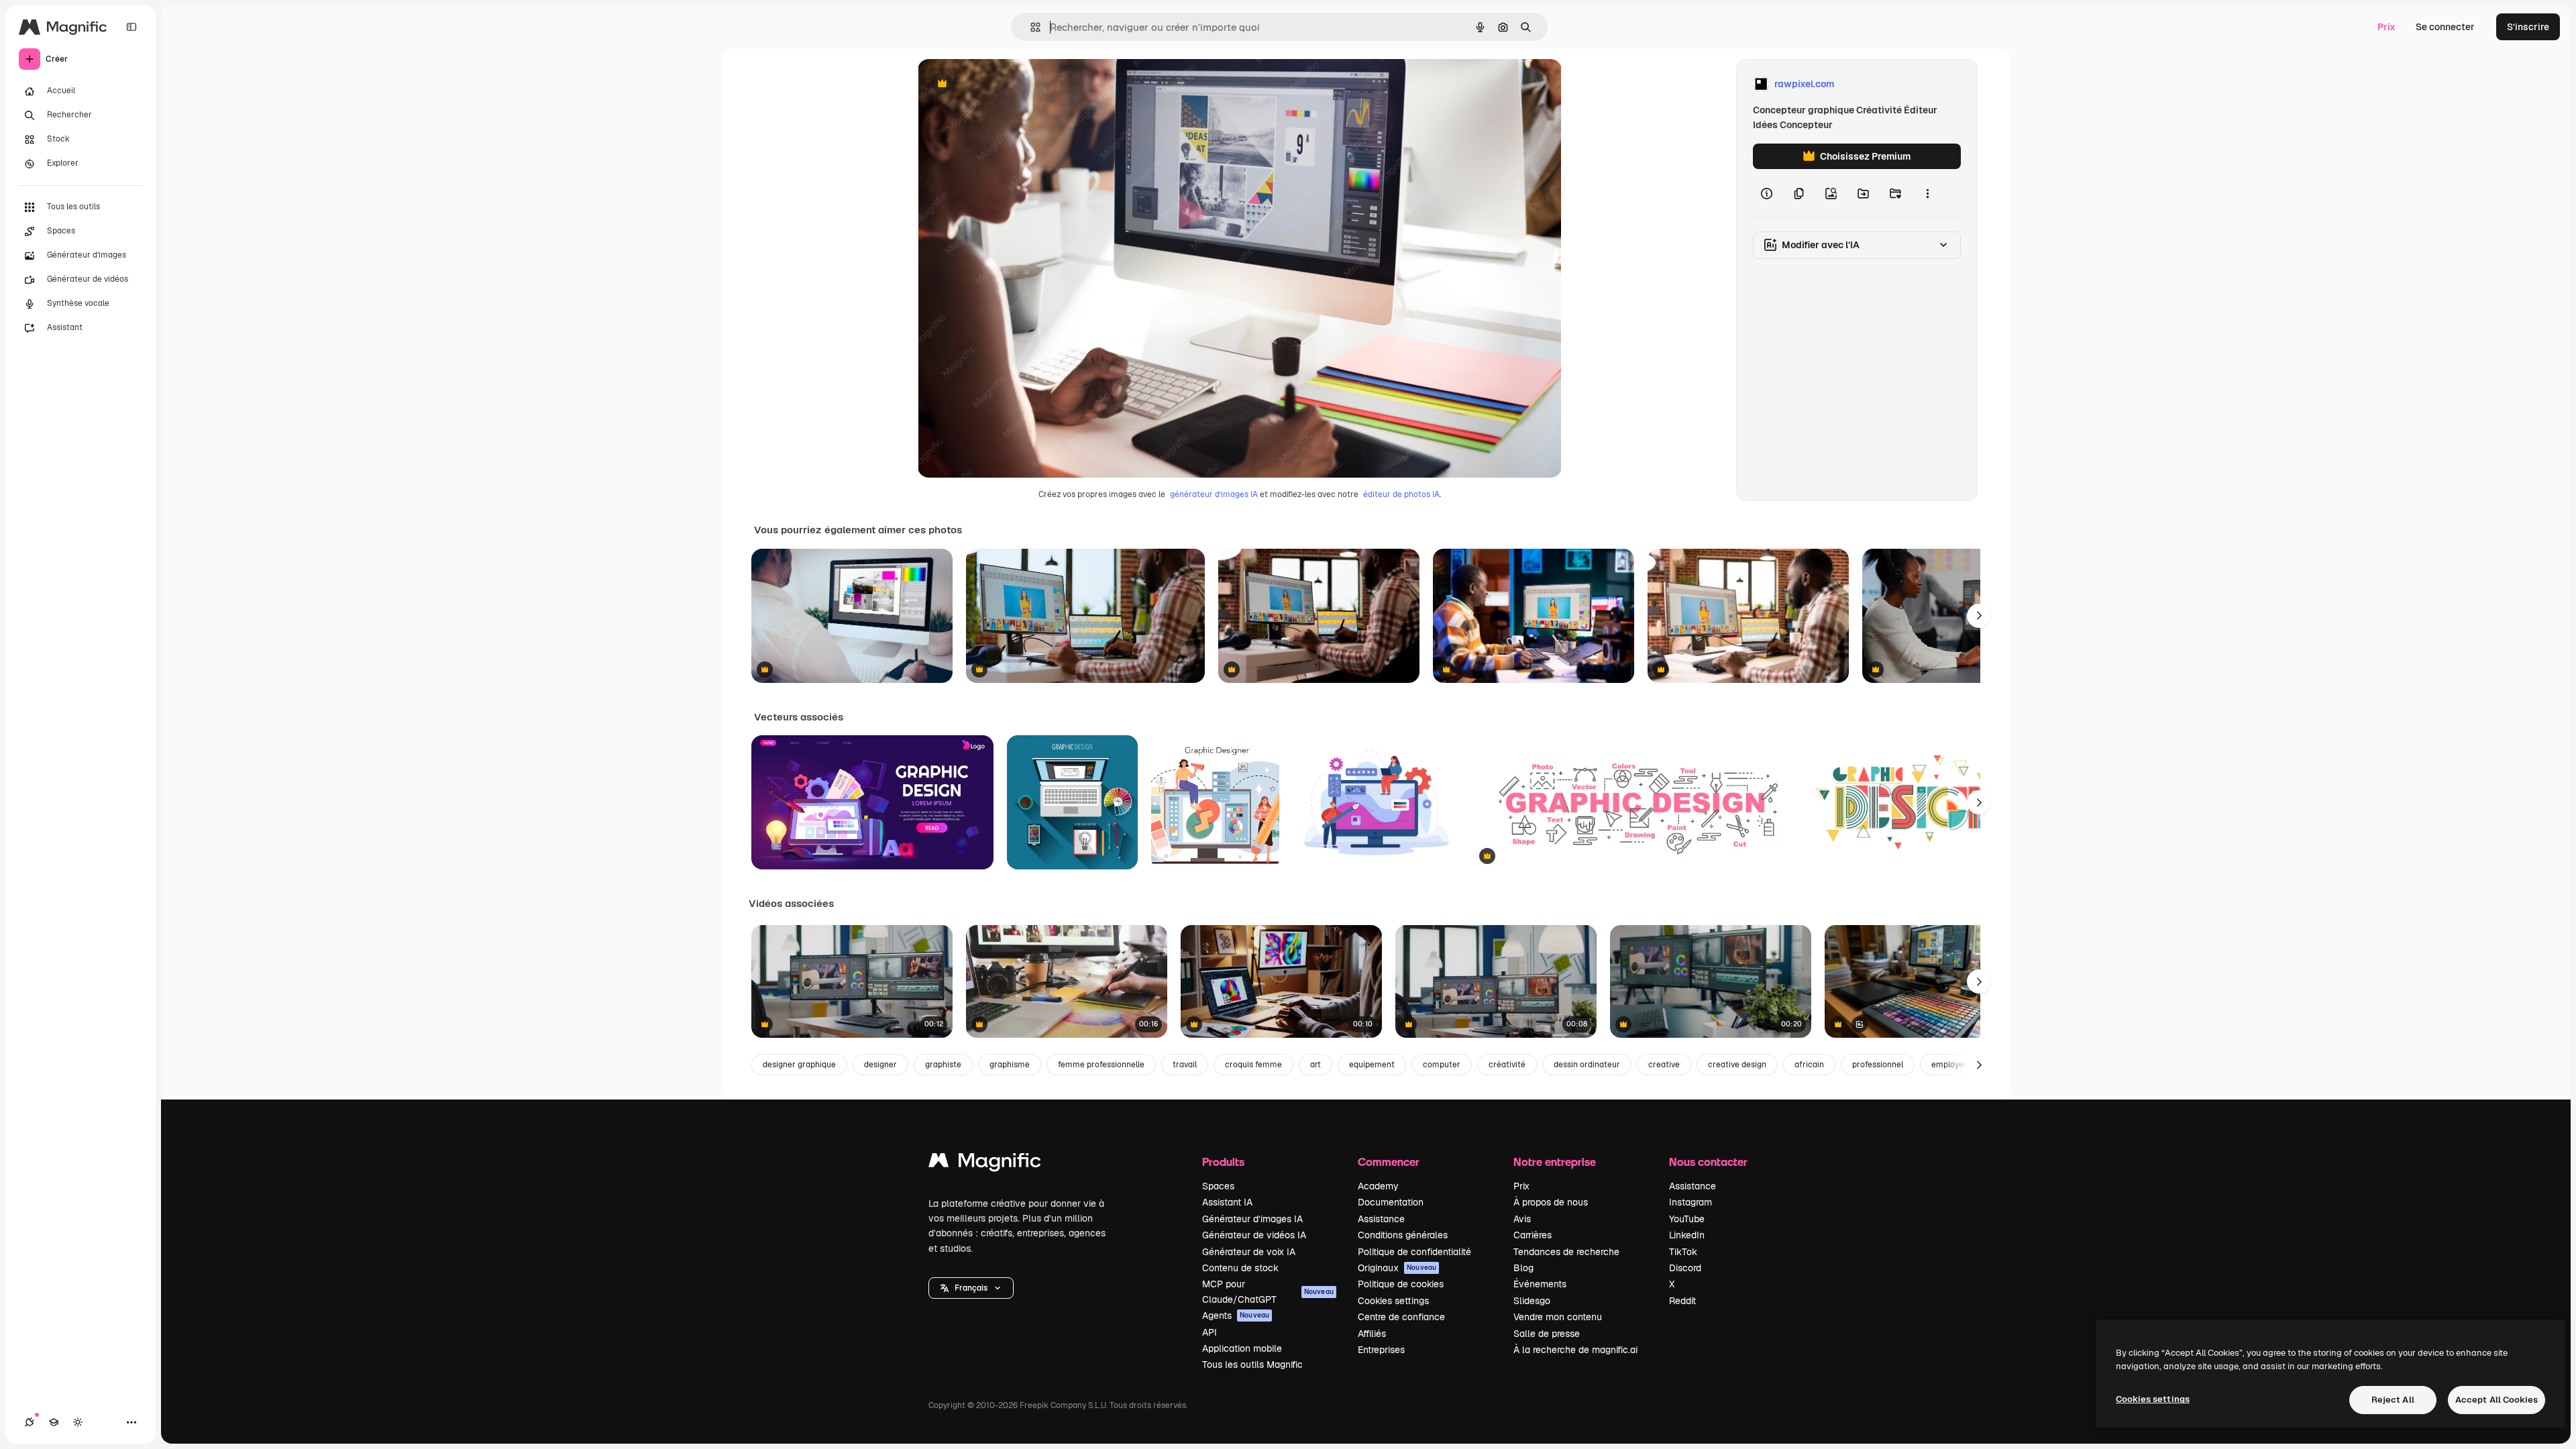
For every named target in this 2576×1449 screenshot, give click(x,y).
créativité (1507, 1065)
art (1316, 1065)
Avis (1522, 1219)
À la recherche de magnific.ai (1575, 1350)
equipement (1372, 1065)
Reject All (2393, 1400)
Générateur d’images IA (1252, 1219)
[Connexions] (30, 1422)
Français (971, 1288)
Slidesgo (1532, 1301)
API (1210, 1332)
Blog (1523, 1268)
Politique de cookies (1401, 1284)
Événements (1540, 1284)
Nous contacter (1708, 1162)
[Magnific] (985, 1164)
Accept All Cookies (2497, 1400)
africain (1809, 1065)
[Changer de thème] (78, 1422)
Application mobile (1242, 1348)
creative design (1737, 1065)
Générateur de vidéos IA (1254, 1235)
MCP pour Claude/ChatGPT (1268, 1291)
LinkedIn (1687, 1235)
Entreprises (1381, 1350)
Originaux (1397, 1268)
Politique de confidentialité (1414, 1252)
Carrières (1533, 1235)
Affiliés (1372, 1334)
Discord (1685, 1268)
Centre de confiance (1401, 1317)
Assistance (1381, 1219)
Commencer (1389, 1162)
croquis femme (1253, 1065)
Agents (1236, 1316)
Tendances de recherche (1566, 1252)
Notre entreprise (1555, 1162)
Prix (2386, 27)
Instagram (1690, 1202)
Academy (1378, 1186)
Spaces (1218, 1186)
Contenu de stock (1240, 1268)
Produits (1223, 1162)
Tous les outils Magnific (1252, 1364)
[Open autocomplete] (1030, 27)
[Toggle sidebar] (131, 27)
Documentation (1391, 1202)
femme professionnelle (1101, 1065)
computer (1442, 1065)
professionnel (1878, 1065)
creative (1664, 1065)
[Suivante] (1979, 616)
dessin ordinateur (1587, 1065)
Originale (1006, 84)
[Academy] (54, 1422)
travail (1185, 1065)
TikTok (1683, 1252)
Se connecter (2445, 27)
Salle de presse (1547, 1334)
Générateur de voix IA (1249, 1252)
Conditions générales (1403, 1235)
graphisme (1010, 1065)
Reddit (1682, 1301)
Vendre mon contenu (1558, 1317)
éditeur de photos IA (1401, 494)
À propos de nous (1551, 1202)
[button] (971, 1288)
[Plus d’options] (1927, 193)
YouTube (1687, 1219)
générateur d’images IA (1214, 494)
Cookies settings (1393, 1301)
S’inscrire (2528, 27)
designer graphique (799, 1065)
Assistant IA (1227, 1202)
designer (880, 1065)
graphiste (943, 1065)
